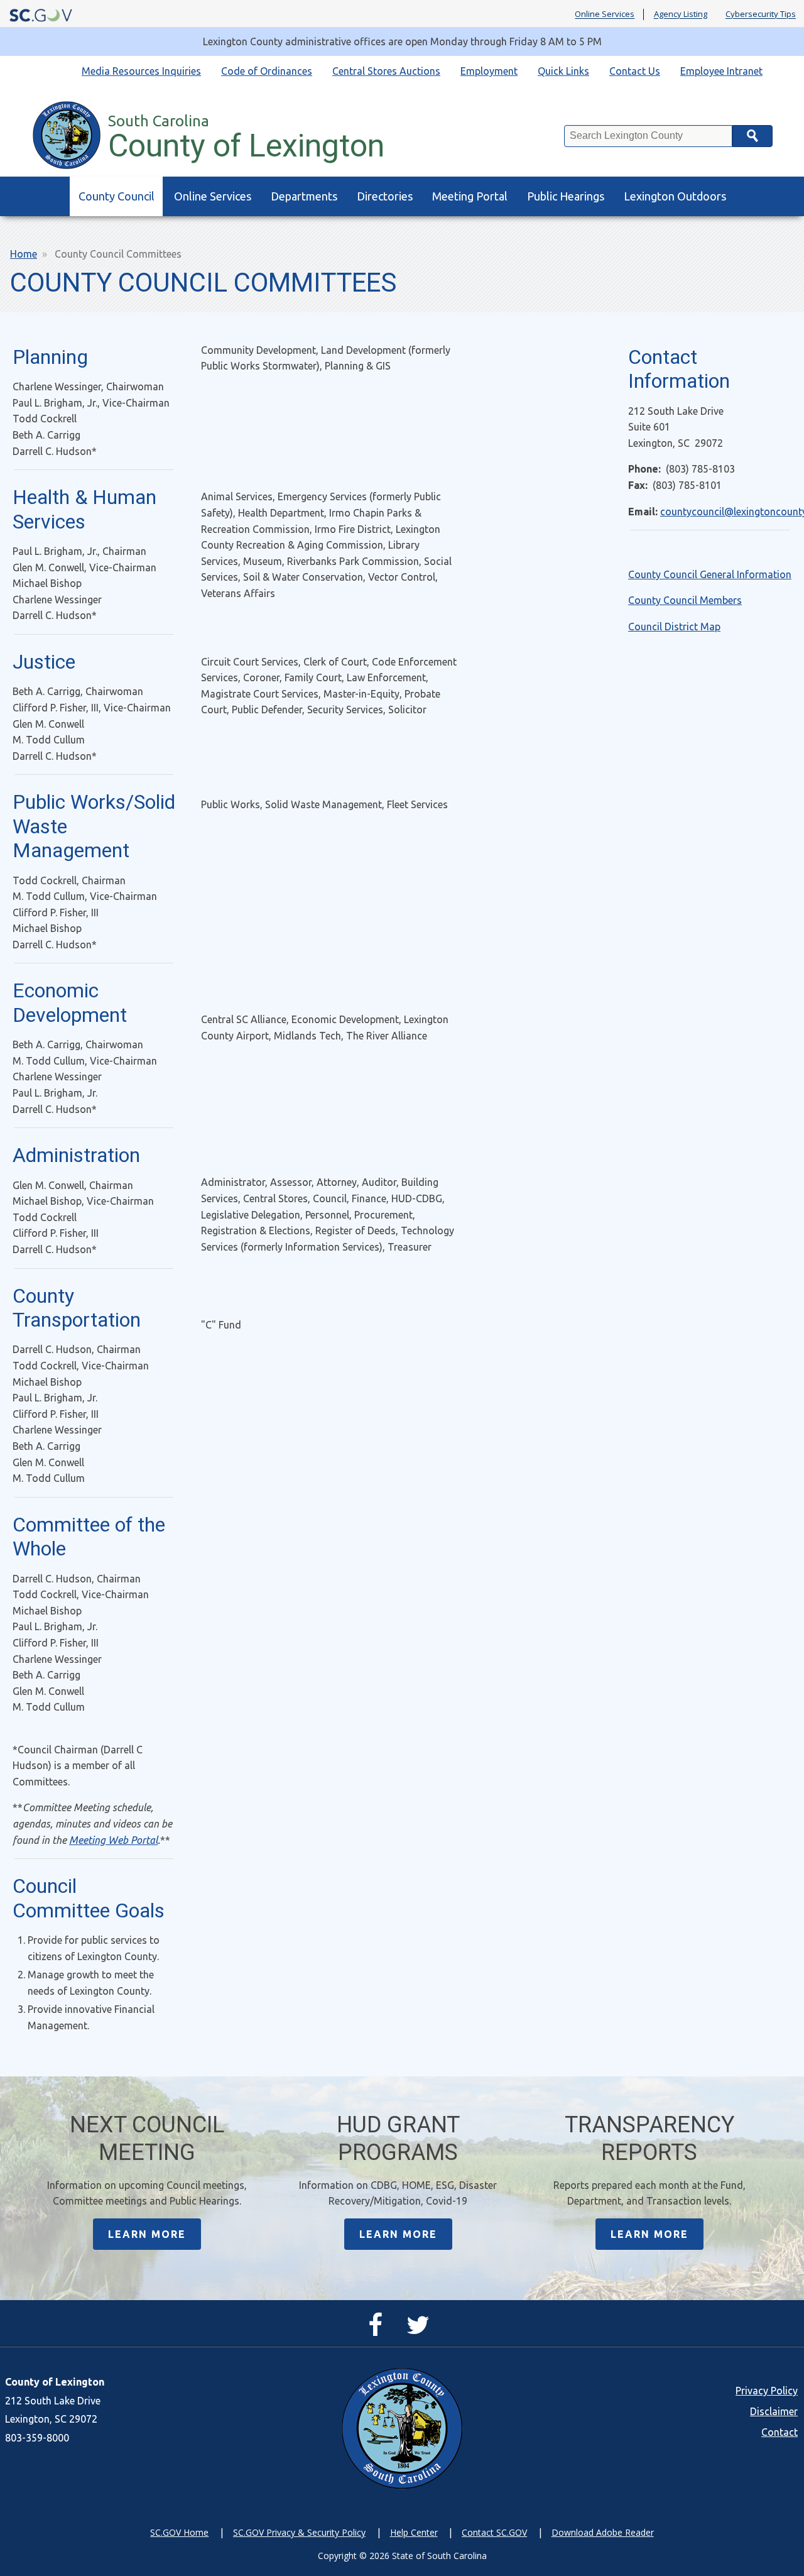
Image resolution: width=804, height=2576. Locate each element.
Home (24, 254)
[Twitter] (421, 2330)
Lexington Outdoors (675, 196)
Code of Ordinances (267, 71)
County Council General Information (710, 574)
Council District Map (674, 627)
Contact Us (635, 71)
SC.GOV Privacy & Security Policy (299, 2532)
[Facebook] (378, 2330)
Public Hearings (566, 196)
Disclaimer (774, 2411)
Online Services (605, 14)
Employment (489, 71)
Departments (304, 196)
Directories (385, 196)
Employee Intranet (721, 71)
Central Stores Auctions (386, 71)
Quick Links (563, 71)
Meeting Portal (470, 196)
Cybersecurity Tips (761, 14)
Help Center (414, 2532)
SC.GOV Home (179, 2532)
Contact (780, 2432)
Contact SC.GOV (494, 2532)
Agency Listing (681, 14)
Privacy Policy (767, 2391)
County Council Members (685, 600)
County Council (117, 196)
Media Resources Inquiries (141, 71)
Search (752, 136)
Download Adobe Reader (603, 2532)
